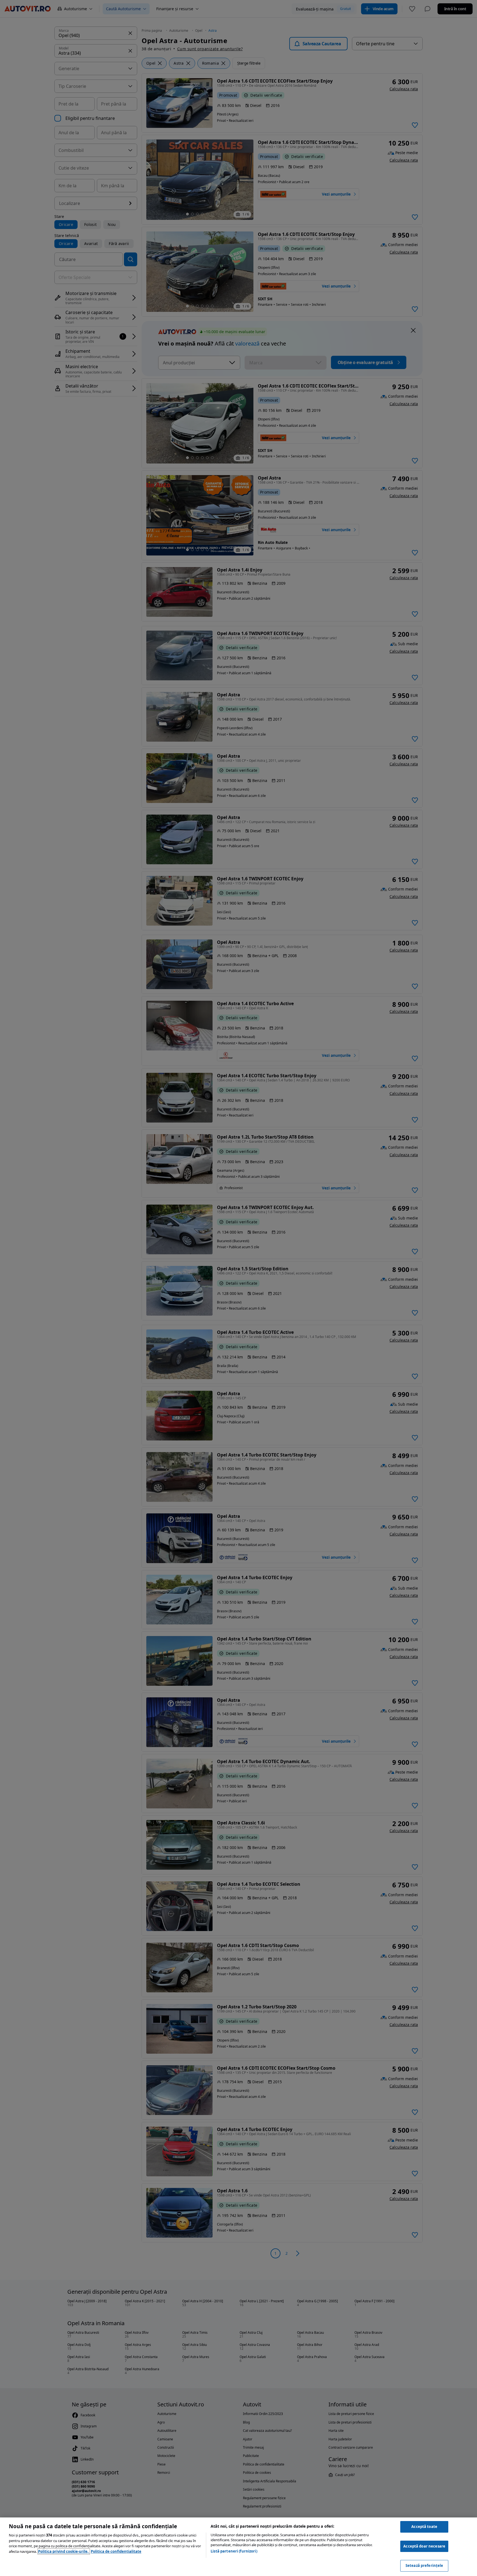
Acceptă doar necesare (424, 2546)
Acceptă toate (424, 2527)
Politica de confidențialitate (116, 2551)
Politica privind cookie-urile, (64, 2551)
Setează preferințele (424, 2566)
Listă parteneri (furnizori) (234, 2551)
